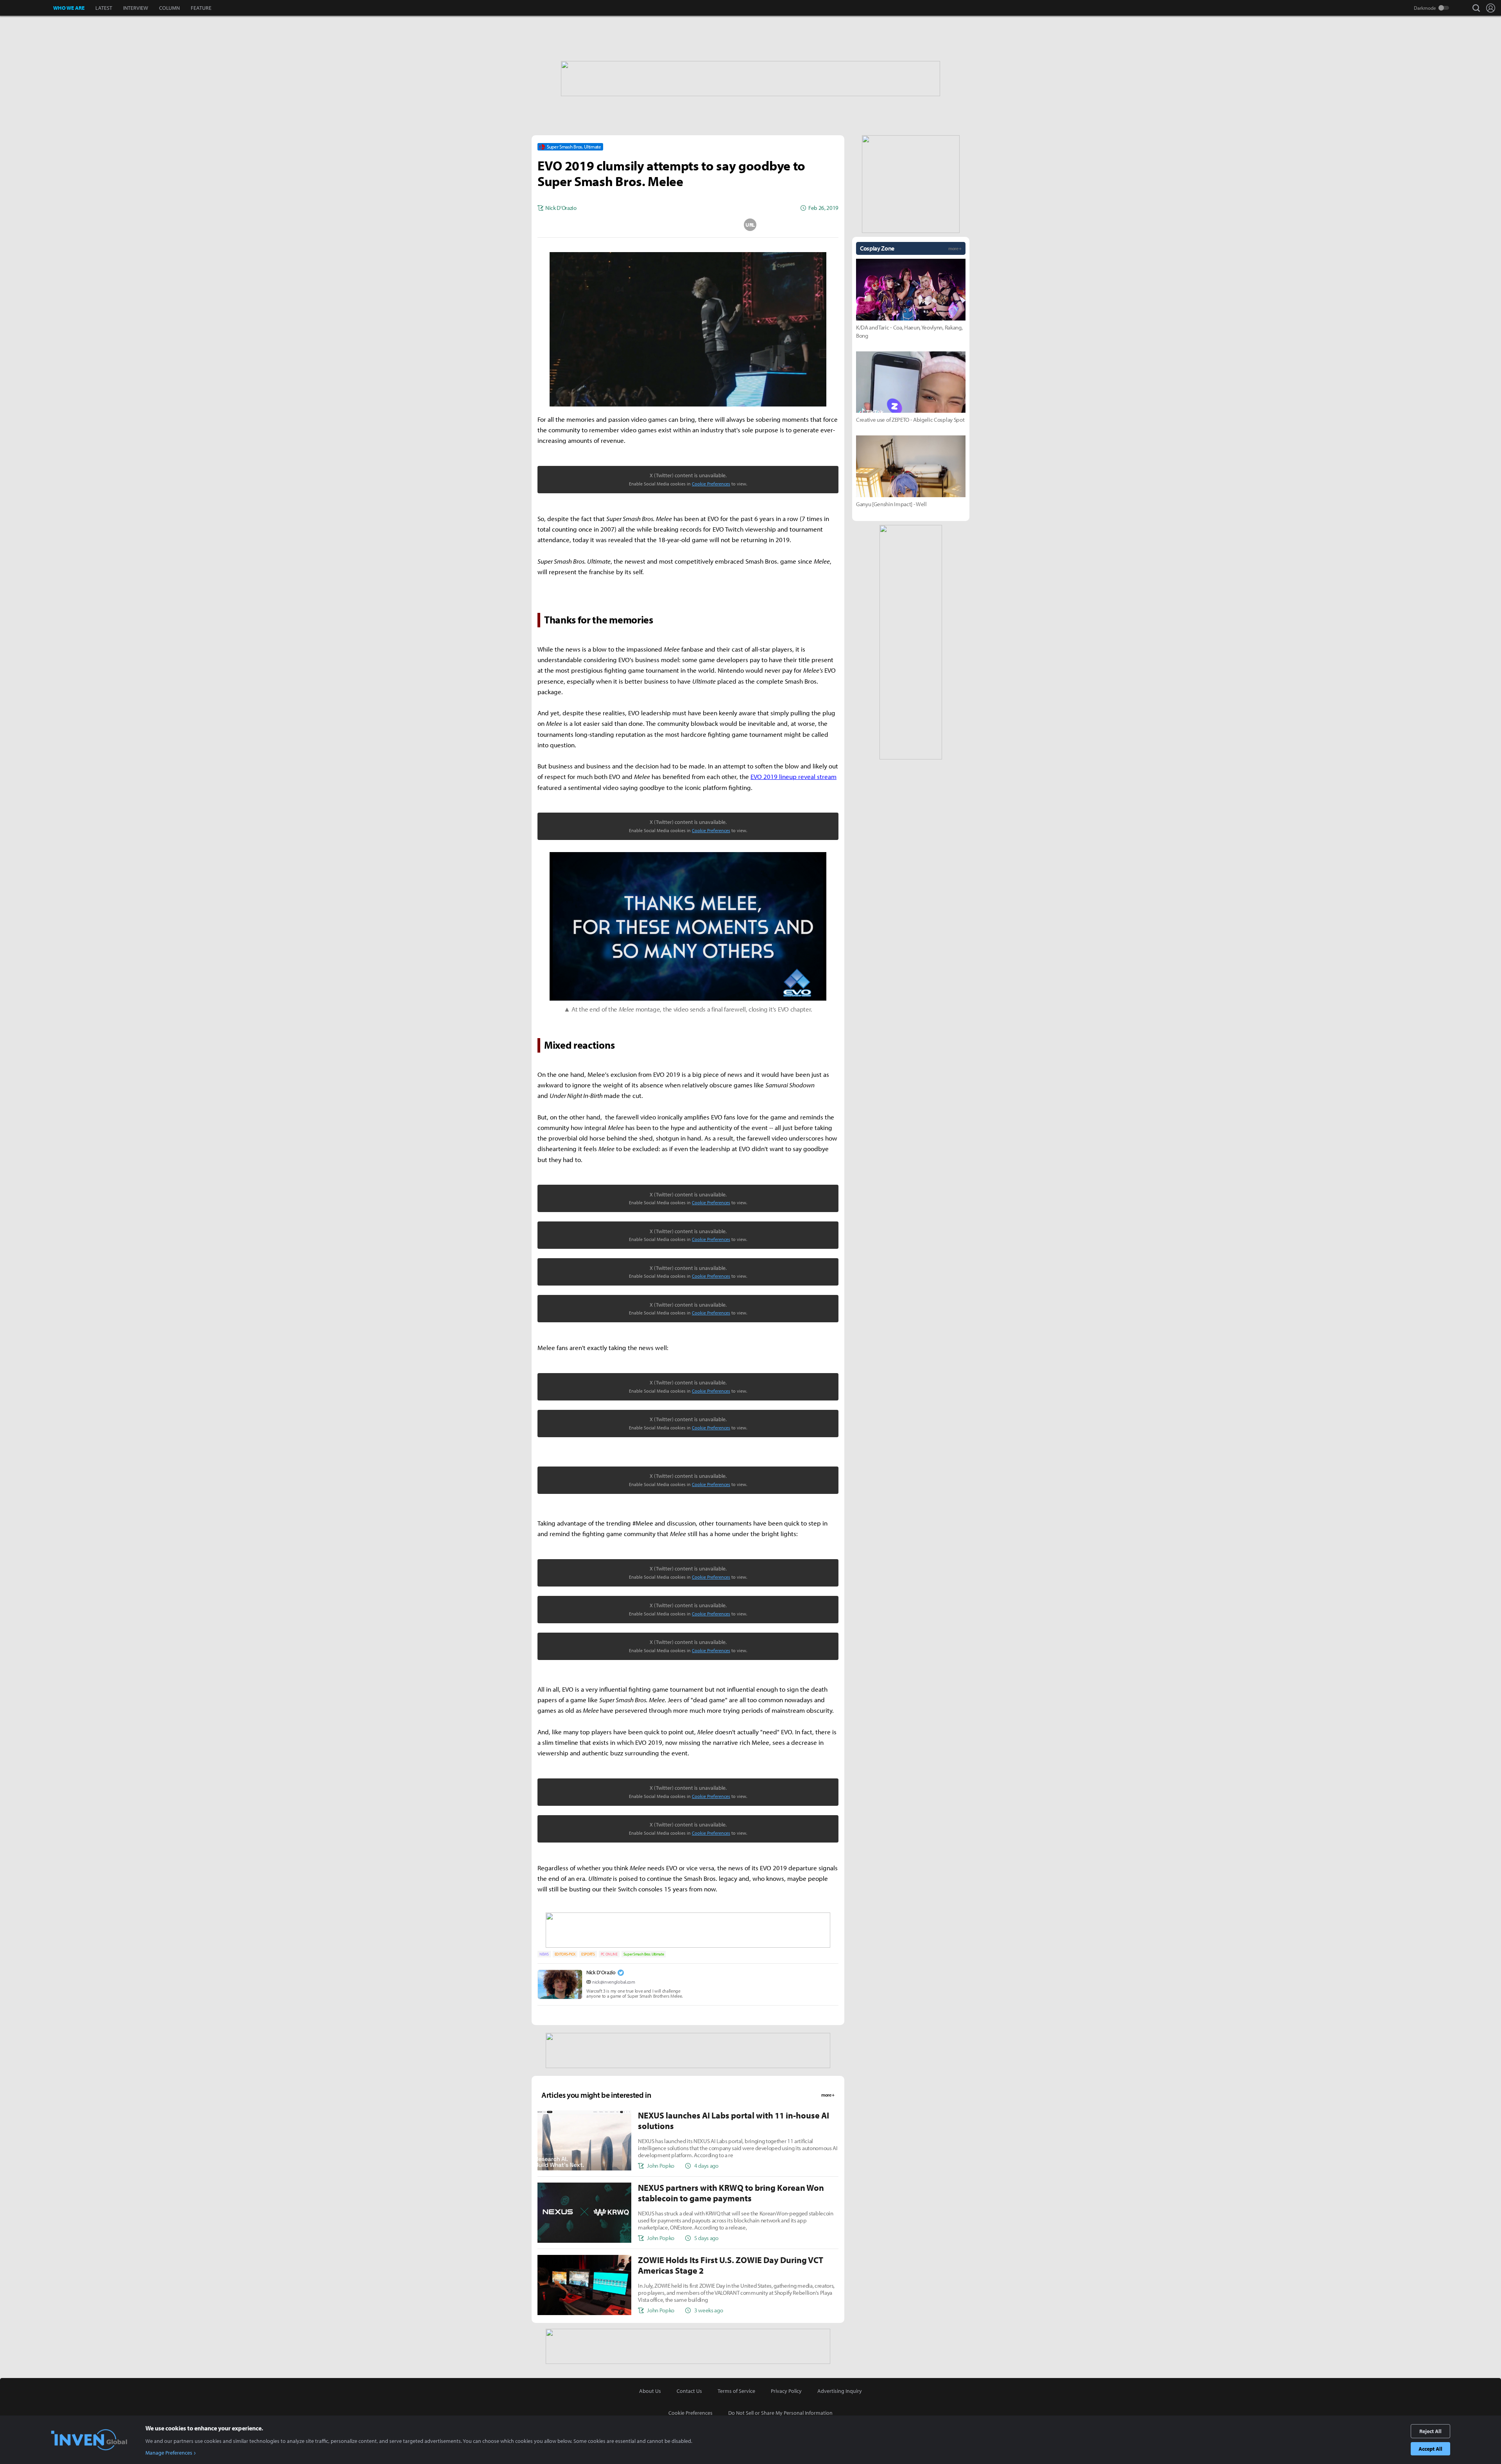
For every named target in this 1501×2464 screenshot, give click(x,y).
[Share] (657, 225)
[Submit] (688, 225)
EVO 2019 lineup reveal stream (793, 776)
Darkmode (1425, 8)
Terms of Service (736, 2391)
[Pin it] (719, 225)
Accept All (1430, 2449)
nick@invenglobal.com (614, 1982)
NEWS (544, 1954)
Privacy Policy (786, 2391)
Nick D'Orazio (601, 1972)
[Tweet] (626, 225)
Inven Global (27, 8)
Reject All (1430, 2431)
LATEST (104, 8)
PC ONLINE (609, 1954)
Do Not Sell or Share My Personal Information (780, 2413)
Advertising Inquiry (840, 2391)
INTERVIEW (136, 8)
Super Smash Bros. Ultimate (644, 1954)
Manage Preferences (169, 2453)
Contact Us (689, 2391)
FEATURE (201, 8)
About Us (650, 2391)
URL (750, 225)
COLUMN (169, 8)
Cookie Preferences (711, 484)
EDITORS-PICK (565, 1954)
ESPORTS (588, 1954)
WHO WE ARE (69, 8)
